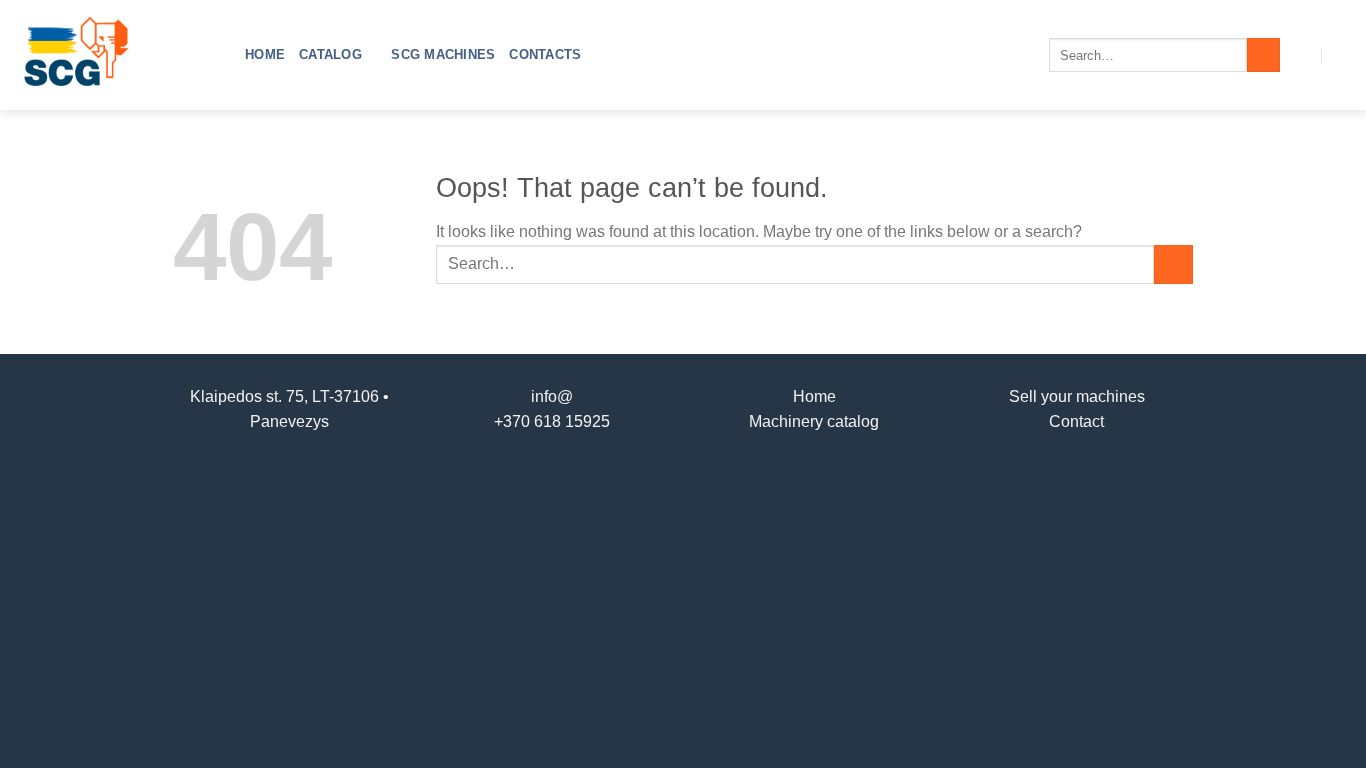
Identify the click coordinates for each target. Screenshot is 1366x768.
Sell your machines (1077, 396)
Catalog (330, 54)
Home (265, 54)
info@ (552, 396)
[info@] (1302, 54)
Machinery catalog (814, 421)
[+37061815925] (1342, 54)
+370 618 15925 (552, 421)
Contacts (545, 54)
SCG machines (443, 54)
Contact (1076, 421)
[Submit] (1263, 55)
